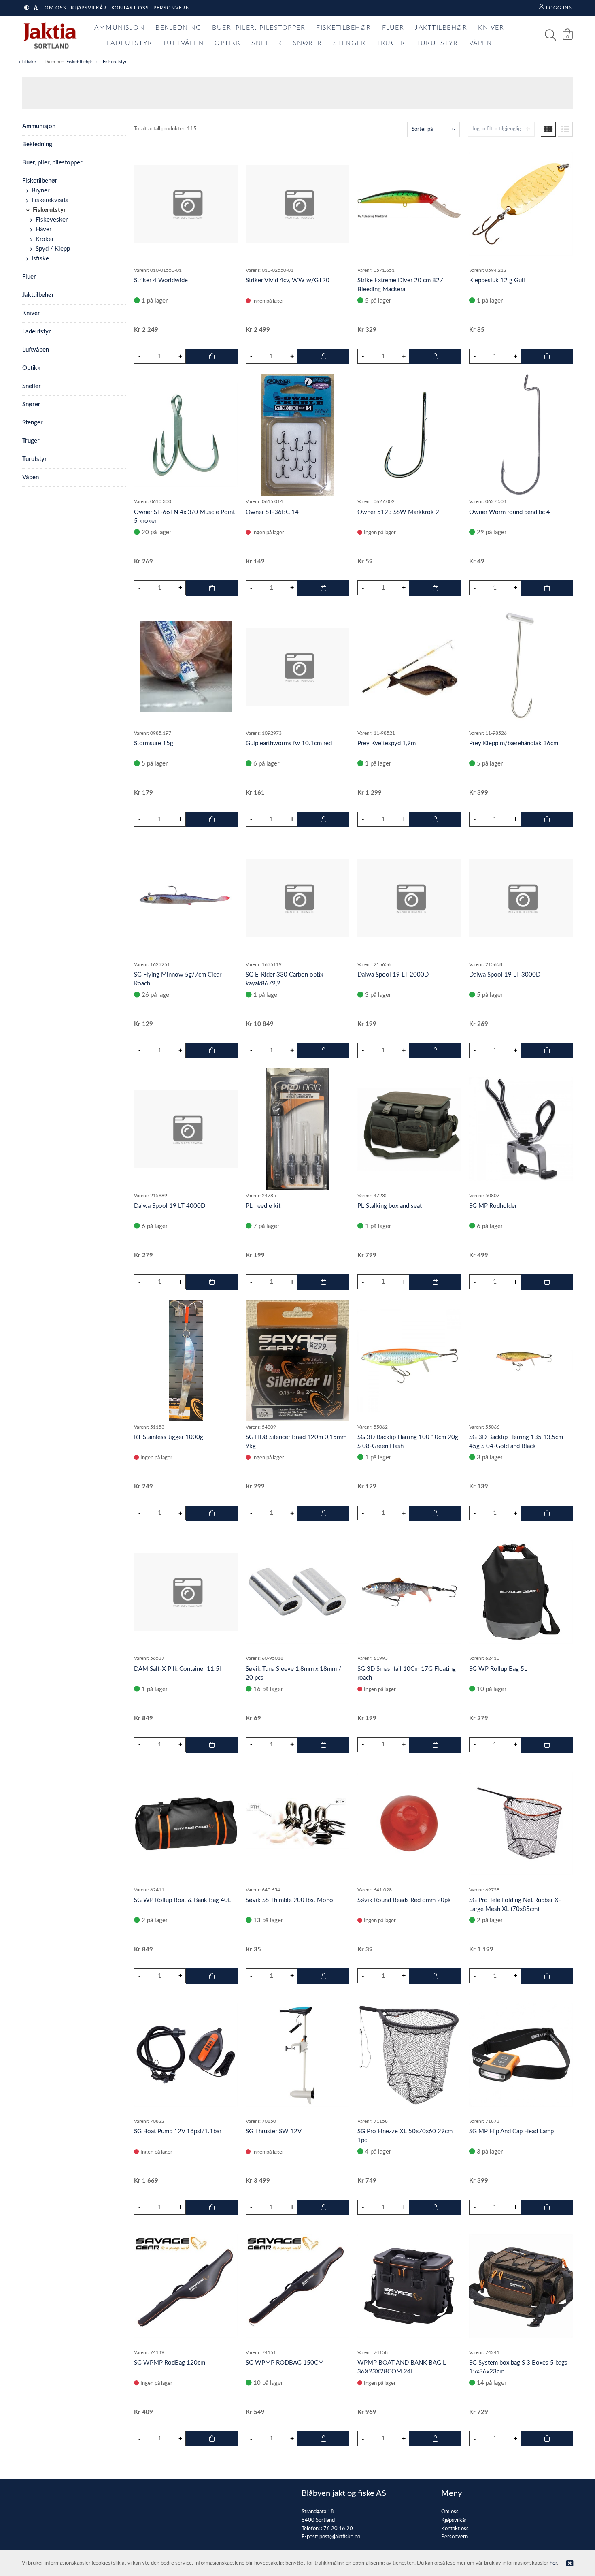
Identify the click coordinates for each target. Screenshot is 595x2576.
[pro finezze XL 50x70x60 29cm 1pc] (409, 2055)
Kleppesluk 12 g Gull (497, 280)
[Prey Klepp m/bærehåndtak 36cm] (521, 667)
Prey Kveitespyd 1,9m (387, 743)
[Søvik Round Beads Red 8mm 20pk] (409, 1823)
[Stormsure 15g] (186, 666)
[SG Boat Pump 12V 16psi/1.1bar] (186, 2055)
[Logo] (48, 35)
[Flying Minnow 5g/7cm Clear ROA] (186, 898)
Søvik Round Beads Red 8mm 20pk (404, 1900)
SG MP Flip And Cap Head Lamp (511, 2131)
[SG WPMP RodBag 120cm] (186, 2286)
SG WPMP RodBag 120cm (170, 2363)
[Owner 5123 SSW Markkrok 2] (409, 435)
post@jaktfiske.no (340, 2537)
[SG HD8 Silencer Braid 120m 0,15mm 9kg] (297, 1361)
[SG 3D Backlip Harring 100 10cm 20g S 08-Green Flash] (409, 1361)
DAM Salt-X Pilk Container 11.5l (177, 1669)
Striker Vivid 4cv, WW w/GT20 (288, 280)
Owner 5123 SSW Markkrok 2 (398, 512)
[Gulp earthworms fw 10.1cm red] (297, 667)
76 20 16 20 (338, 2529)
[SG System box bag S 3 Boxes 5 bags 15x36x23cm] (521, 2286)
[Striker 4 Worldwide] (186, 204)
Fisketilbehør (79, 62)
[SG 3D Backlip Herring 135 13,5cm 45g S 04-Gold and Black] (521, 1361)
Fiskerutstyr (115, 62)
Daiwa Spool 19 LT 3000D (505, 975)
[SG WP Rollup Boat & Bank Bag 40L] (186, 1823)
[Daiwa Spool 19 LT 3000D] (521, 898)
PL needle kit (263, 1206)
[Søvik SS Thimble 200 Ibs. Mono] (297, 1823)
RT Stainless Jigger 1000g (169, 1437)
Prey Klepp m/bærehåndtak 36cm (514, 743)
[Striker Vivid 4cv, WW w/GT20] (297, 204)
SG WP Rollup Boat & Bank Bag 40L (183, 1900)
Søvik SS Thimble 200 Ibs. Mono (289, 1900)
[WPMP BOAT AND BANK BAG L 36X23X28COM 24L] (409, 2286)
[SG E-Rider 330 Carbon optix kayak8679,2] (297, 898)
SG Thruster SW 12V (274, 2131)
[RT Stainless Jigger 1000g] (186, 1361)
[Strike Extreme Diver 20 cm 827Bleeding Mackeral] (409, 204)
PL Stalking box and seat (390, 1206)
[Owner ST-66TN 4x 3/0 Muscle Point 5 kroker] (186, 435)
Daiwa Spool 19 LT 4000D (170, 1206)
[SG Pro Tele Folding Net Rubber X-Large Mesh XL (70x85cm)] (521, 1823)
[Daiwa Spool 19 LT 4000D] (186, 1129)
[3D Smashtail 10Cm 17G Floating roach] (409, 1592)
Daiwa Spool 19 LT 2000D (393, 975)
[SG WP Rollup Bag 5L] (521, 1592)
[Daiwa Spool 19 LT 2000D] (409, 898)
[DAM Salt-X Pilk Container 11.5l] (186, 1592)
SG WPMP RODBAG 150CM (285, 2363)
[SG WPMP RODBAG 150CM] (297, 2286)
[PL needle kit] (297, 1129)
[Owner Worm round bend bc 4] (521, 435)
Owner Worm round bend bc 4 (510, 512)
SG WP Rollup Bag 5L (498, 1669)
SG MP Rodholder (493, 1206)
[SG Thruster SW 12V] (297, 2055)
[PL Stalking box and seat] (409, 1129)
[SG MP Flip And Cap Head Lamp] (521, 2055)
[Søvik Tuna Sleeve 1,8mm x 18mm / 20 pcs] (297, 1592)
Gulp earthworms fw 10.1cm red (289, 743)
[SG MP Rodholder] (521, 1129)
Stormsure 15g (154, 743)
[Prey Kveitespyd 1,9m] (409, 666)
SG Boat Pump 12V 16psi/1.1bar (178, 2131)
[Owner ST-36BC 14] (297, 435)
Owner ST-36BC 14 (272, 512)
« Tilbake (27, 62)
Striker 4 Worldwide (161, 280)
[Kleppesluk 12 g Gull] (521, 204)
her (553, 2563)
